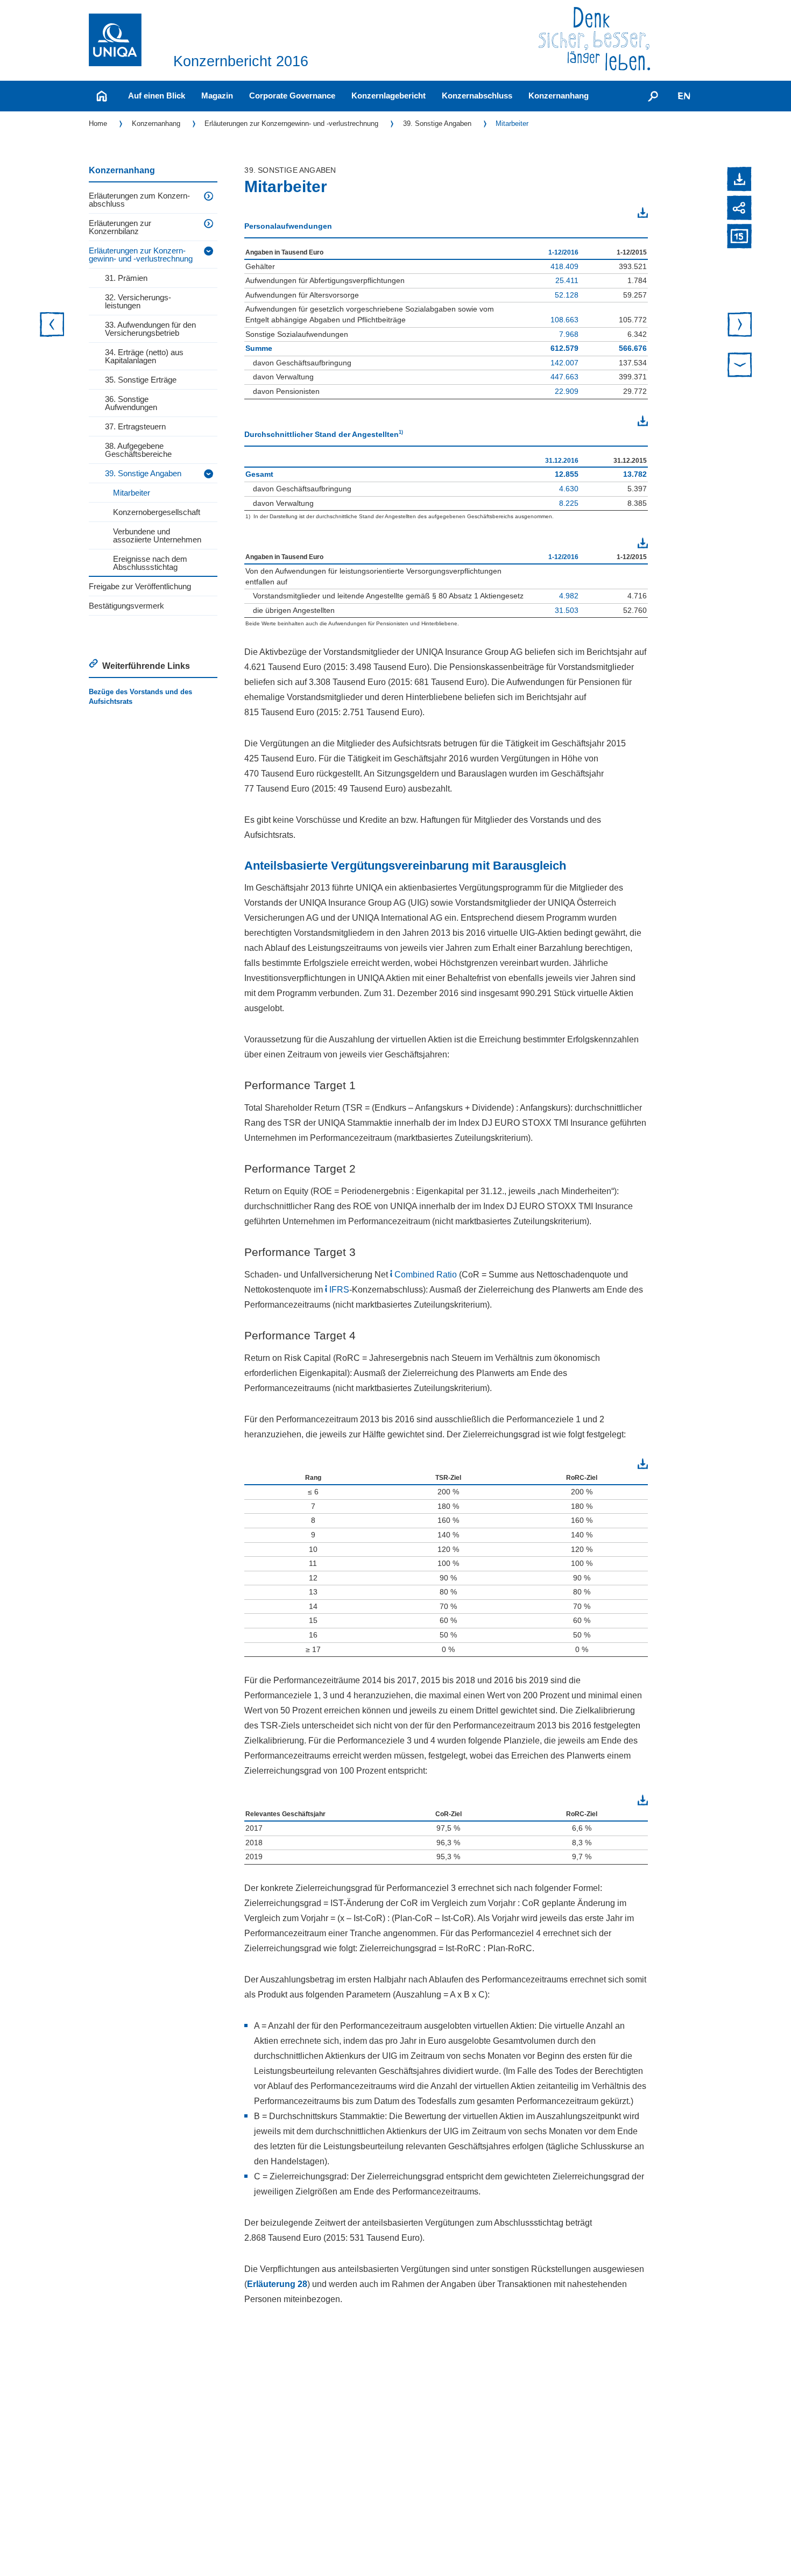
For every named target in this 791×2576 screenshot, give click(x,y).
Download (621, 214)
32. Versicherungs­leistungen (138, 301)
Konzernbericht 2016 (241, 61)
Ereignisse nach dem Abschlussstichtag (150, 563)
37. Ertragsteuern (135, 426)
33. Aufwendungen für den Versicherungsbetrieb (150, 329)
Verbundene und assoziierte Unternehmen (157, 535)
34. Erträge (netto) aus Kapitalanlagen (144, 356)
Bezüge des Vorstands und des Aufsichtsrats (140, 697)
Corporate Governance (292, 96)
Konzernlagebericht (389, 96)
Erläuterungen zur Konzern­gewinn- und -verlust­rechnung (291, 123)
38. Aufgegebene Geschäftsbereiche (138, 450)
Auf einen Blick (157, 96)
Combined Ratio (426, 1275)
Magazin (217, 96)
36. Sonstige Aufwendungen (131, 403)
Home (98, 123)
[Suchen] (653, 96)
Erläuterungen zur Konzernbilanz (120, 227)
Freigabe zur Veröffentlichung (140, 586)
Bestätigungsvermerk (126, 606)
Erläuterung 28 (277, 2284)
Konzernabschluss (477, 96)
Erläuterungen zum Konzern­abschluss (139, 200)
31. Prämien (126, 278)
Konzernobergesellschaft (157, 512)
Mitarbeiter (512, 123)
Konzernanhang (559, 96)
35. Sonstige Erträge (141, 380)
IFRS (339, 1290)
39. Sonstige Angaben (437, 123)
